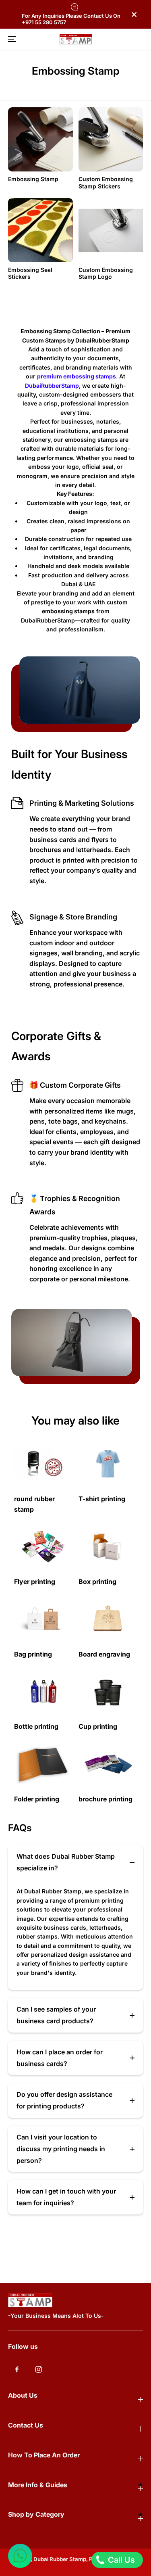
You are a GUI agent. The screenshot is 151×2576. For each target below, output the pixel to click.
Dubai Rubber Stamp (60, 2559)
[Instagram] (39, 2369)
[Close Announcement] (134, 15)
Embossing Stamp (33, 179)
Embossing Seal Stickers (30, 273)
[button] (11, 39)
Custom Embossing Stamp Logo (106, 273)
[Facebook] (17, 2369)
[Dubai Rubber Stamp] (76, 39)
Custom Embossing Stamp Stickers (106, 183)
